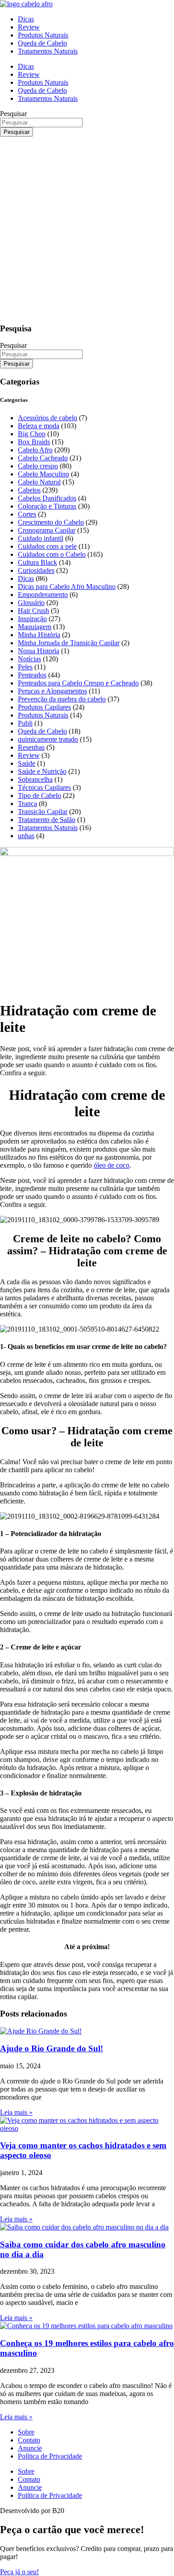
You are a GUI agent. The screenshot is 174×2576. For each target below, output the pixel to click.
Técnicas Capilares (44, 787)
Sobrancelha (35, 779)
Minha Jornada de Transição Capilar (69, 643)
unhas (26, 836)
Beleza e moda (39, 426)
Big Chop (32, 434)
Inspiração (32, 619)
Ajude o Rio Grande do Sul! (52, 2048)
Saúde (27, 763)
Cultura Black (37, 562)
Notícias (29, 659)
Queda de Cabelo (42, 43)
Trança (27, 804)
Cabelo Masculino (43, 474)
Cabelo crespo (38, 466)
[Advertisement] (87, 228)
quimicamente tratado (48, 739)
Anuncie (30, 2448)
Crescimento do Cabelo (51, 522)
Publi (25, 723)
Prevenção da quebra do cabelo (62, 699)
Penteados (32, 675)
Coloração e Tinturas (47, 506)
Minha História (39, 635)
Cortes (27, 514)
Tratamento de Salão (47, 820)
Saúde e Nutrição (42, 771)
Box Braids (34, 442)
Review (29, 27)
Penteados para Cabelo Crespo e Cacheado (78, 683)
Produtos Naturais (43, 35)
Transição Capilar (43, 812)
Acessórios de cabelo (48, 418)
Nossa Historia (39, 651)
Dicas (26, 19)
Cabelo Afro (35, 450)
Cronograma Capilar (47, 530)
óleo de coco (112, 1165)
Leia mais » (16, 2112)
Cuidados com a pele (47, 546)
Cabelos (29, 490)
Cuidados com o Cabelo (52, 554)
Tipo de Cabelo (39, 795)
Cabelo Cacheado (43, 458)
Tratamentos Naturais (48, 51)
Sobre (26, 2432)
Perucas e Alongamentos (52, 691)
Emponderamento (43, 595)
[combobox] (41, 123)
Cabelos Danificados (47, 498)
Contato (29, 2440)
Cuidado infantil (41, 538)
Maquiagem (35, 627)
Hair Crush (33, 611)
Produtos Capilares (44, 707)
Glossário (31, 603)
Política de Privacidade (50, 2456)
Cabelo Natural (39, 482)
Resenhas (31, 747)
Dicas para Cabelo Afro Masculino (67, 587)
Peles (25, 667)
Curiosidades (36, 570)
